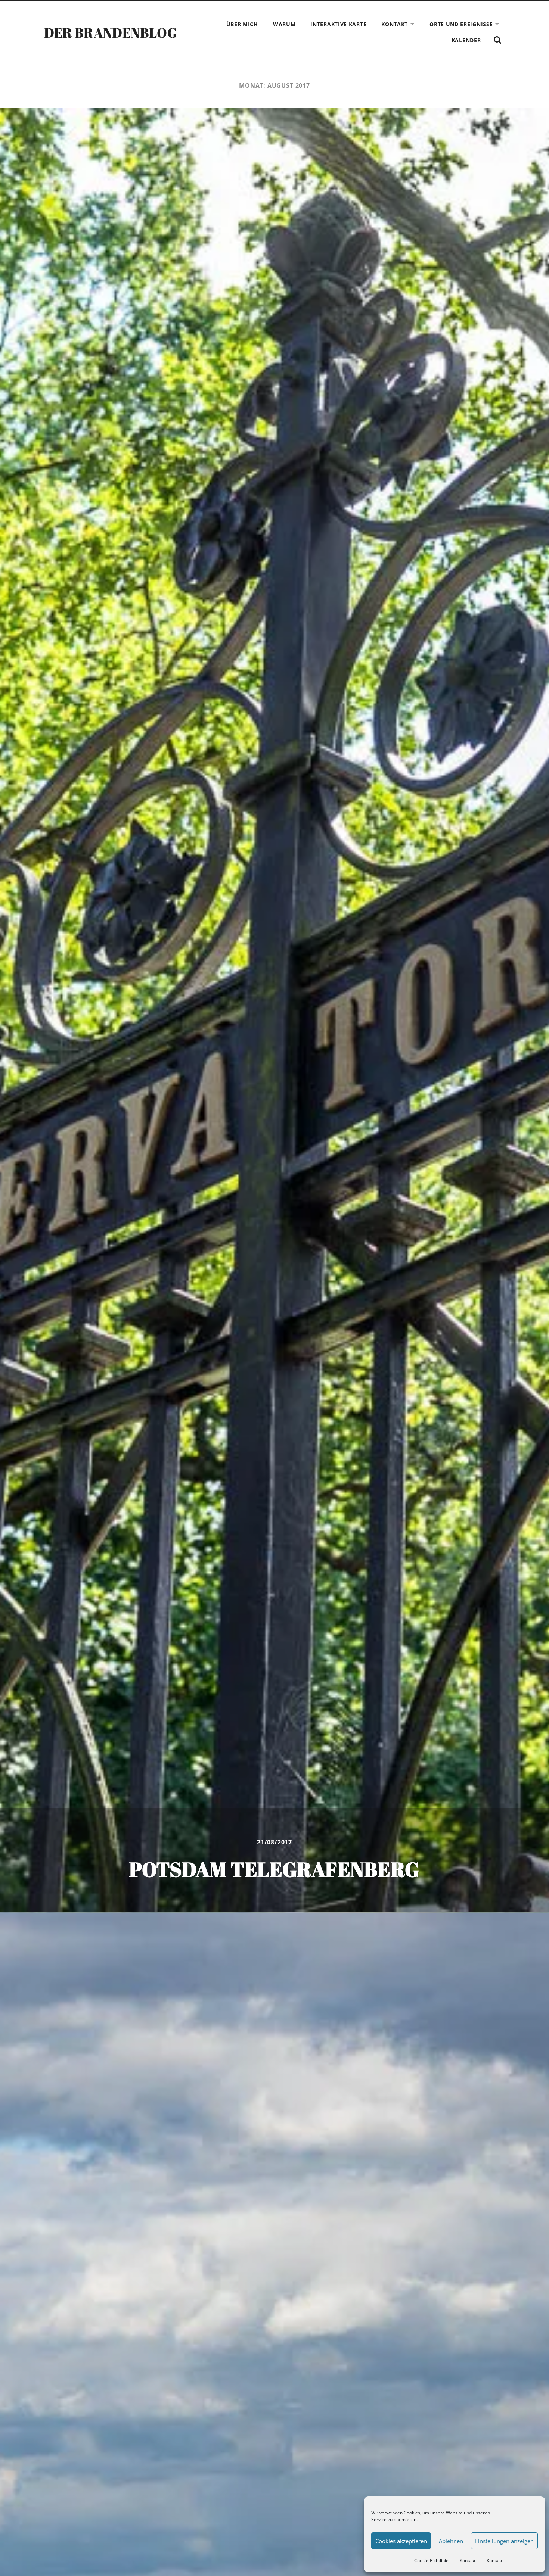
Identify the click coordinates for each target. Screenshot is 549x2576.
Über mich (242, 24)
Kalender (466, 40)
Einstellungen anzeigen (504, 2541)
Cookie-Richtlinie (431, 2561)
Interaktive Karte (338, 24)
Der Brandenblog (111, 32)
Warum (284, 24)
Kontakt (468, 2561)
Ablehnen (451, 2541)
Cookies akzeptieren (401, 2541)
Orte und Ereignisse (461, 24)
